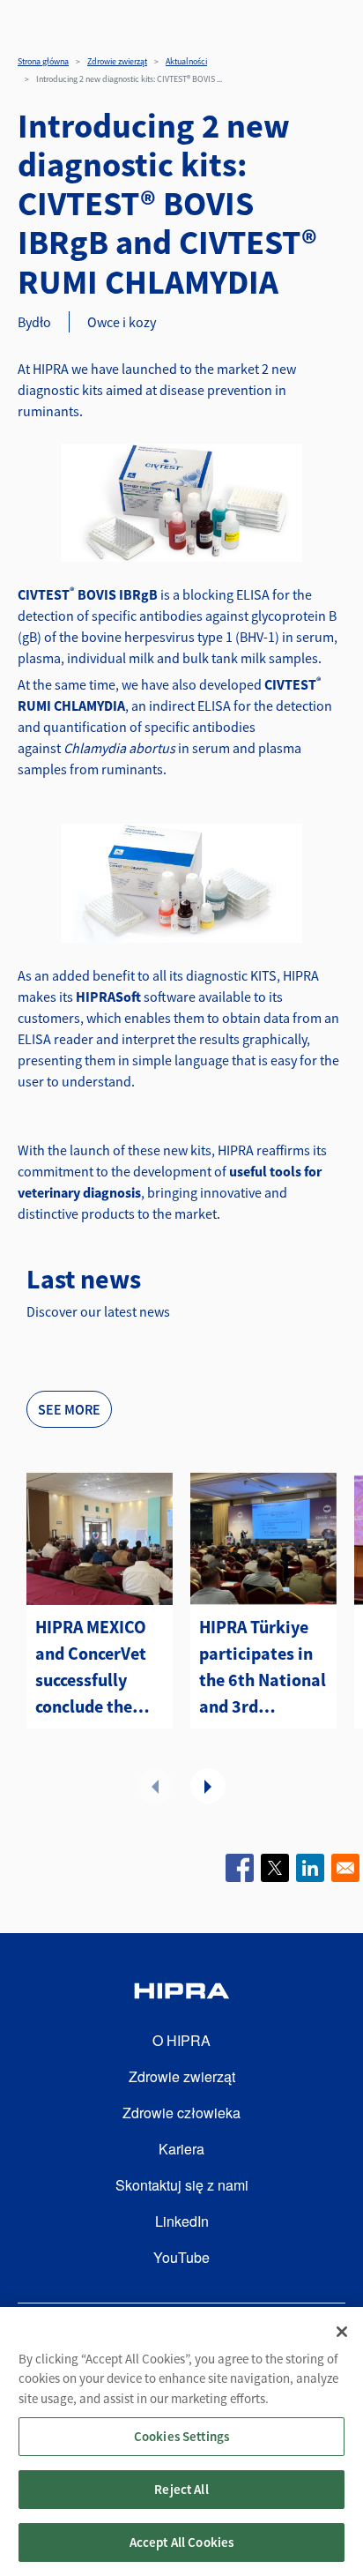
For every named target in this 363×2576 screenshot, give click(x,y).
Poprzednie (155, 1786)
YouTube (181, 2257)
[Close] (342, 2332)
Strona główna (43, 61)
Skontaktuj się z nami (182, 2185)
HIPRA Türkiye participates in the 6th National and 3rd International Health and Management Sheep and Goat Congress (263, 1668)
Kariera (181, 2149)
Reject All (181, 2489)
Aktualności (186, 61)
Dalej (208, 1786)
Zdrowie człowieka (181, 2113)
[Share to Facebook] (240, 1868)
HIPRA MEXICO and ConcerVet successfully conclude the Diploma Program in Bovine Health (91, 1668)
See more (69, 1409)
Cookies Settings (181, 2436)
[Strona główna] (181, 1994)
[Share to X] (275, 1868)
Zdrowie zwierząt (117, 61)
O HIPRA (181, 2040)
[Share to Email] (345, 1868)
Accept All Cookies (182, 2542)
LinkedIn (182, 2221)
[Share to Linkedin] (310, 1868)
